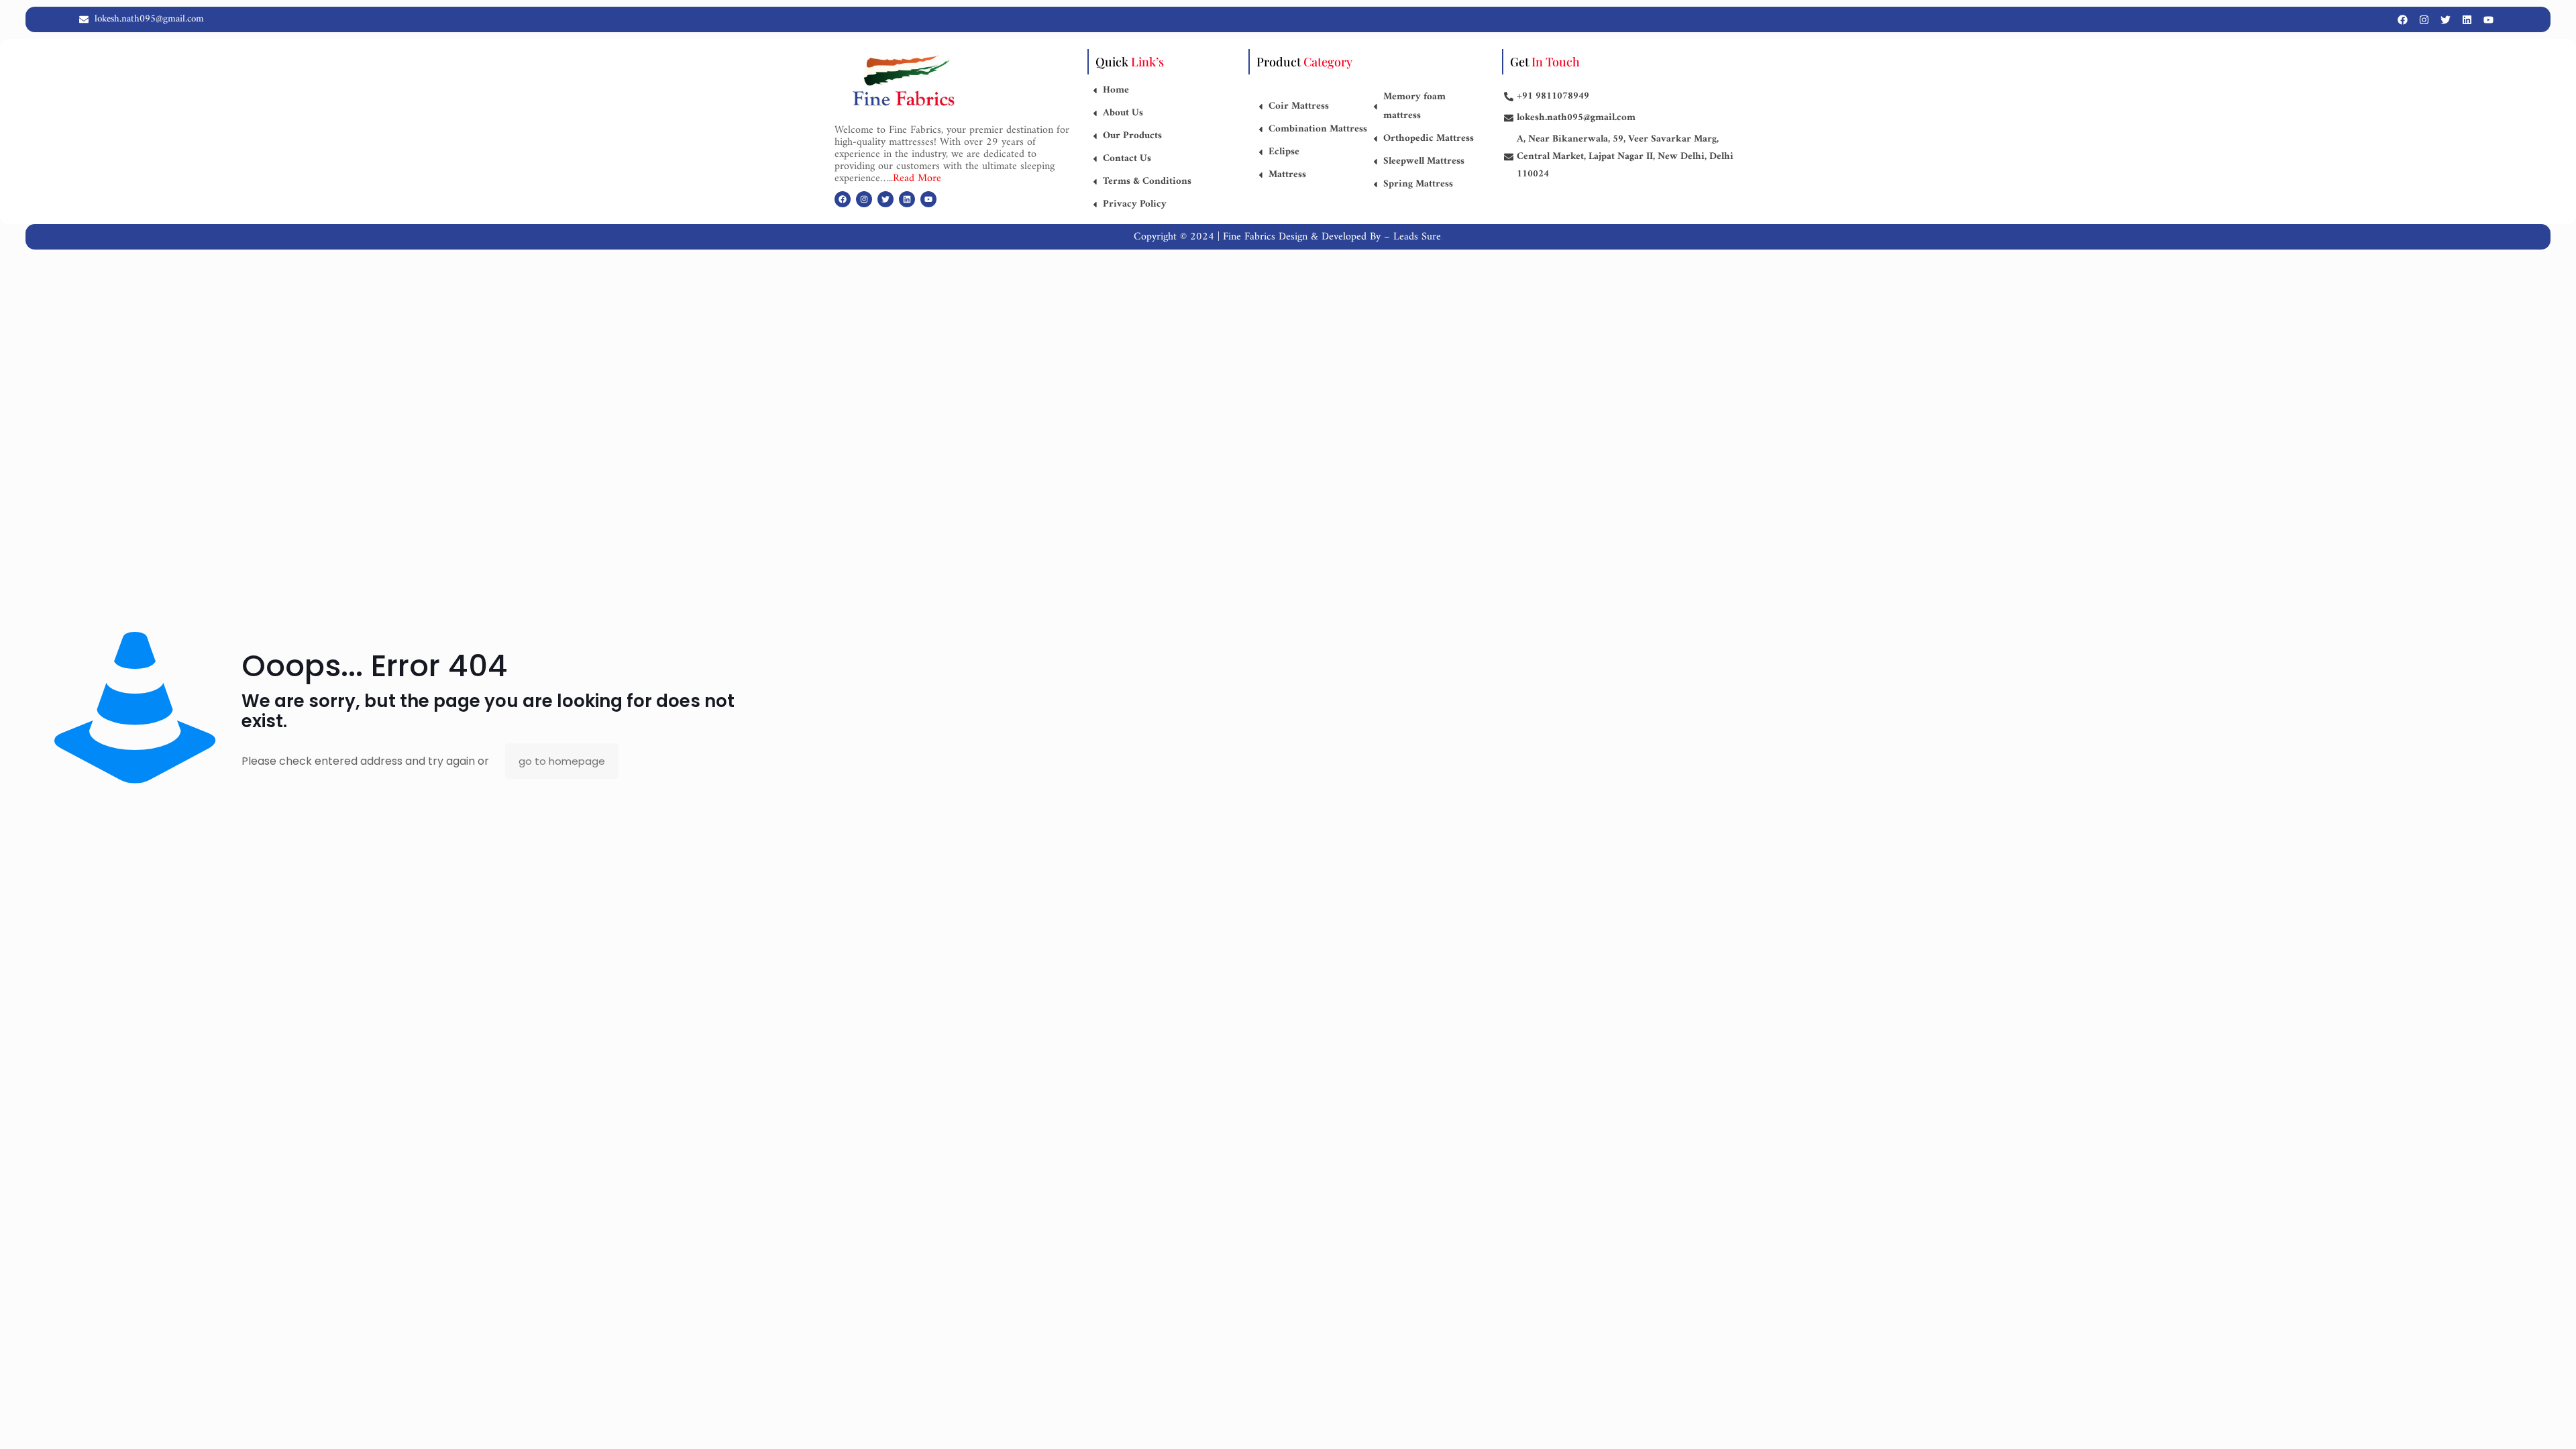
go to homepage (562, 761)
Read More (917, 178)
